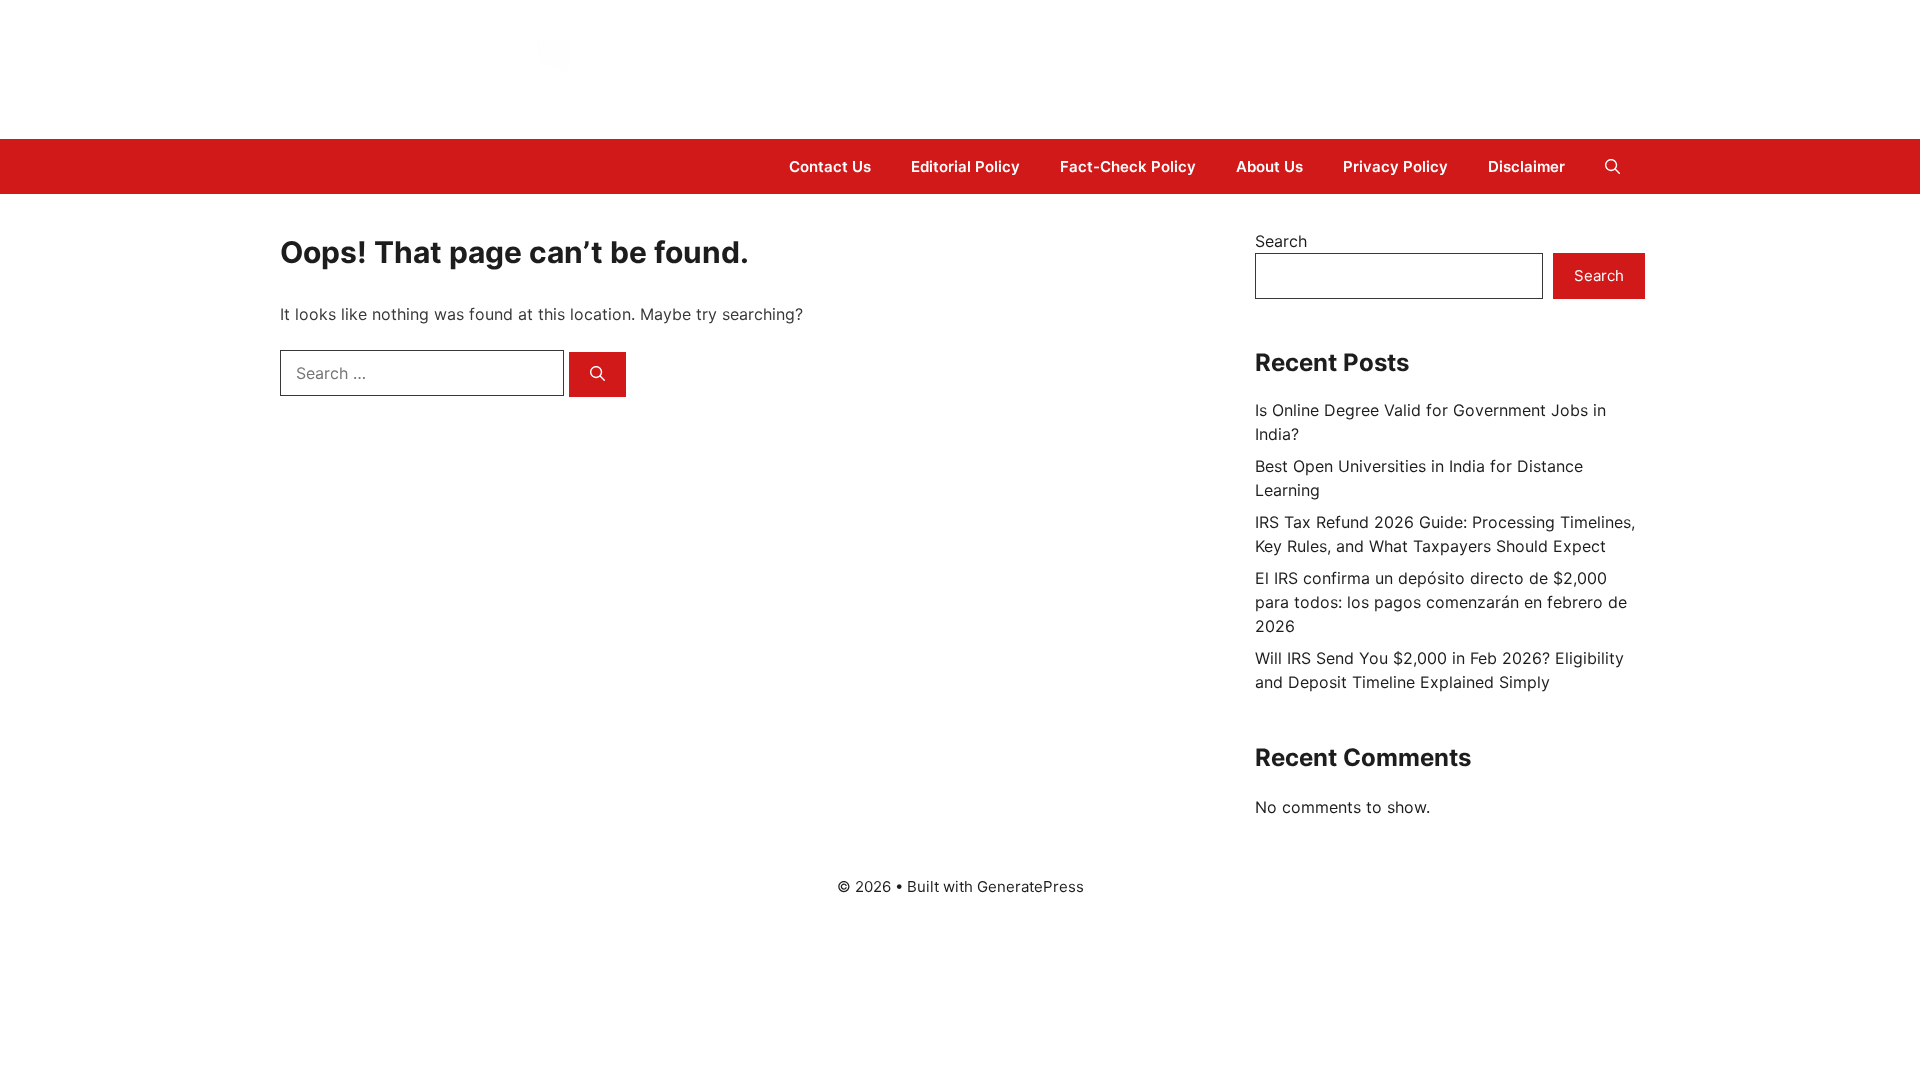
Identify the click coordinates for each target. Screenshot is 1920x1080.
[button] (1612, 166)
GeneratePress (1030, 886)
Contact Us (830, 166)
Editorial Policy (965, 166)
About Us (1269, 166)
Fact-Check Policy (1128, 166)
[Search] (597, 374)
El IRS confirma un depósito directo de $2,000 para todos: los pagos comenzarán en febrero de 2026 (1441, 602)
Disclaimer (1526, 166)
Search (1281, 241)
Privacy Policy (1395, 166)
